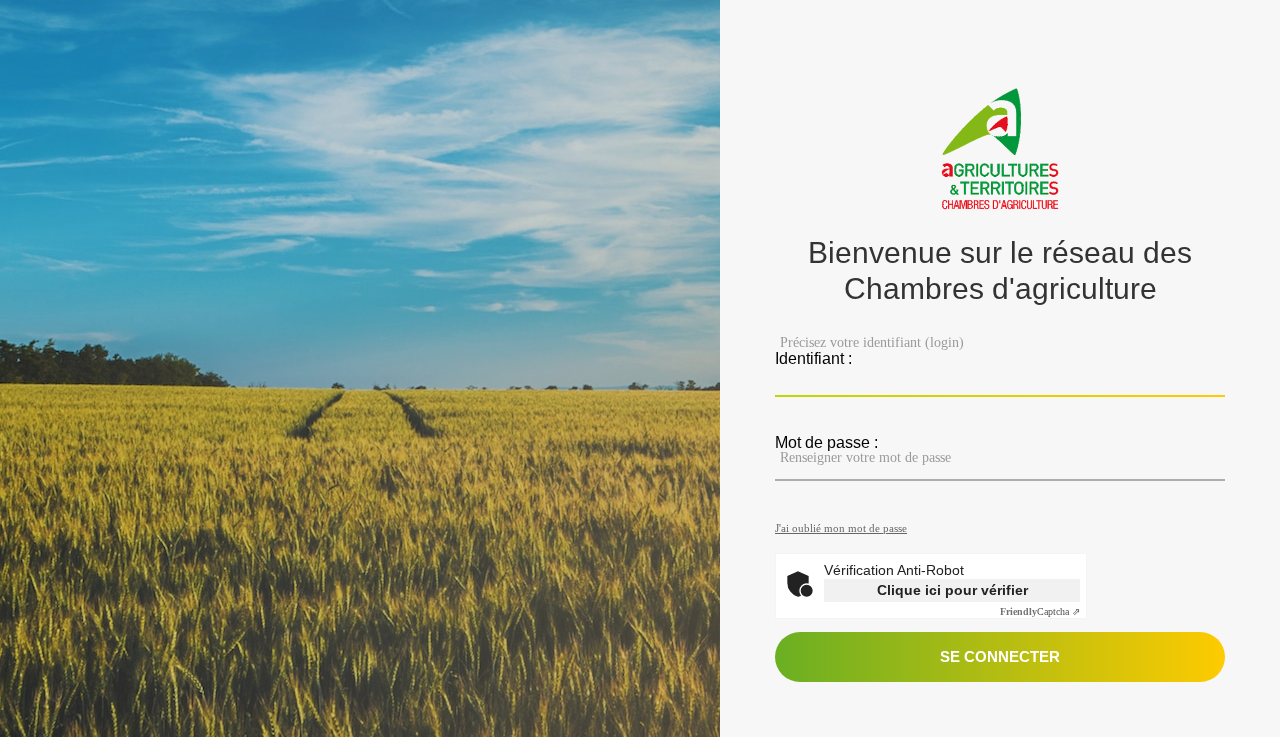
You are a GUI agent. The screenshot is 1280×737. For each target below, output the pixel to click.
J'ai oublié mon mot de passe (841, 528)
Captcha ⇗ (1040, 611)
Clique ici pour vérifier (952, 590)
